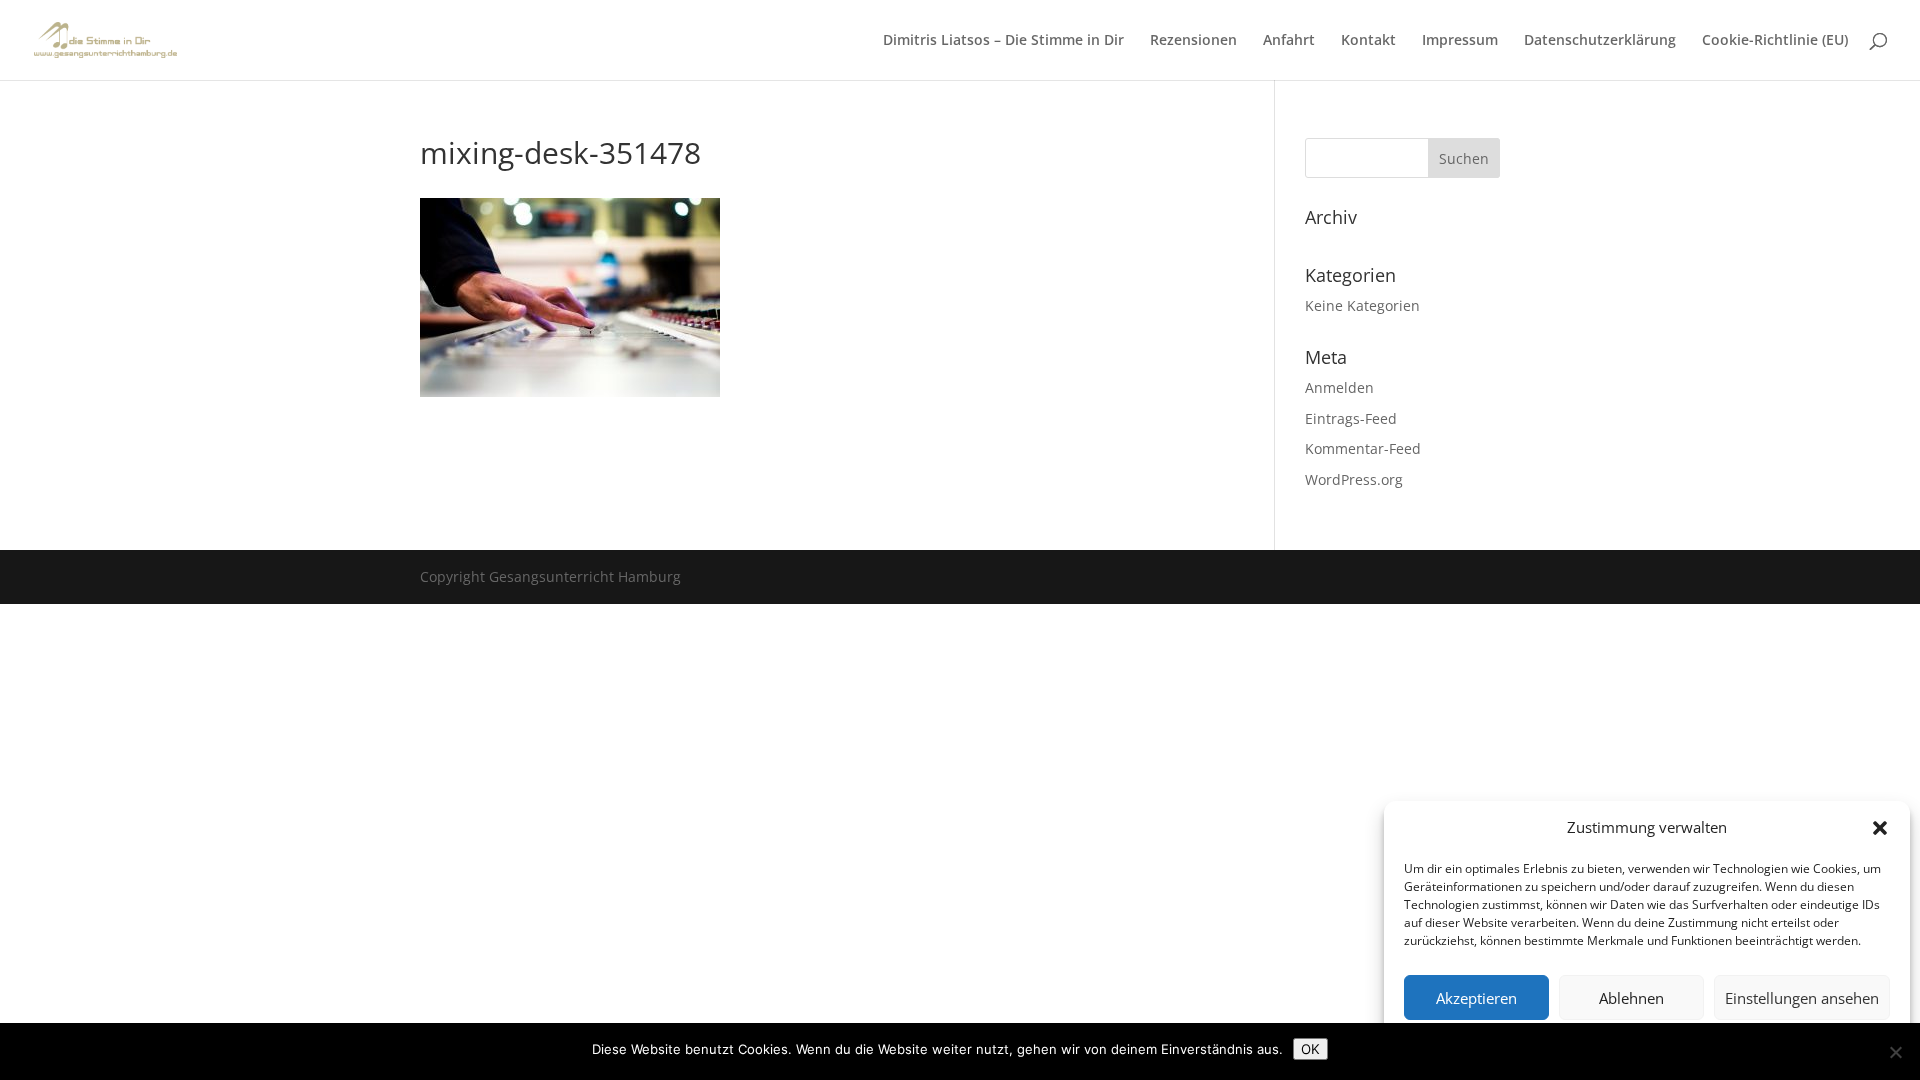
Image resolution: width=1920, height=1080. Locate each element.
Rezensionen (1193, 41)
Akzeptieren (1476, 998)
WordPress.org (1354, 479)
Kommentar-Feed (1363, 448)
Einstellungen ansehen (1802, 998)
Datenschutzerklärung (1600, 41)
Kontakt (1368, 41)
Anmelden (1339, 387)
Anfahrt (1289, 41)
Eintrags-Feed (1351, 418)
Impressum (1460, 41)
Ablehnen (1631, 998)
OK (1310, 1049)
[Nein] (1895, 1052)
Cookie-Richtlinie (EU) (1775, 41)
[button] (1880, 828)
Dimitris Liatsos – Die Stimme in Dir (1003, 41)
